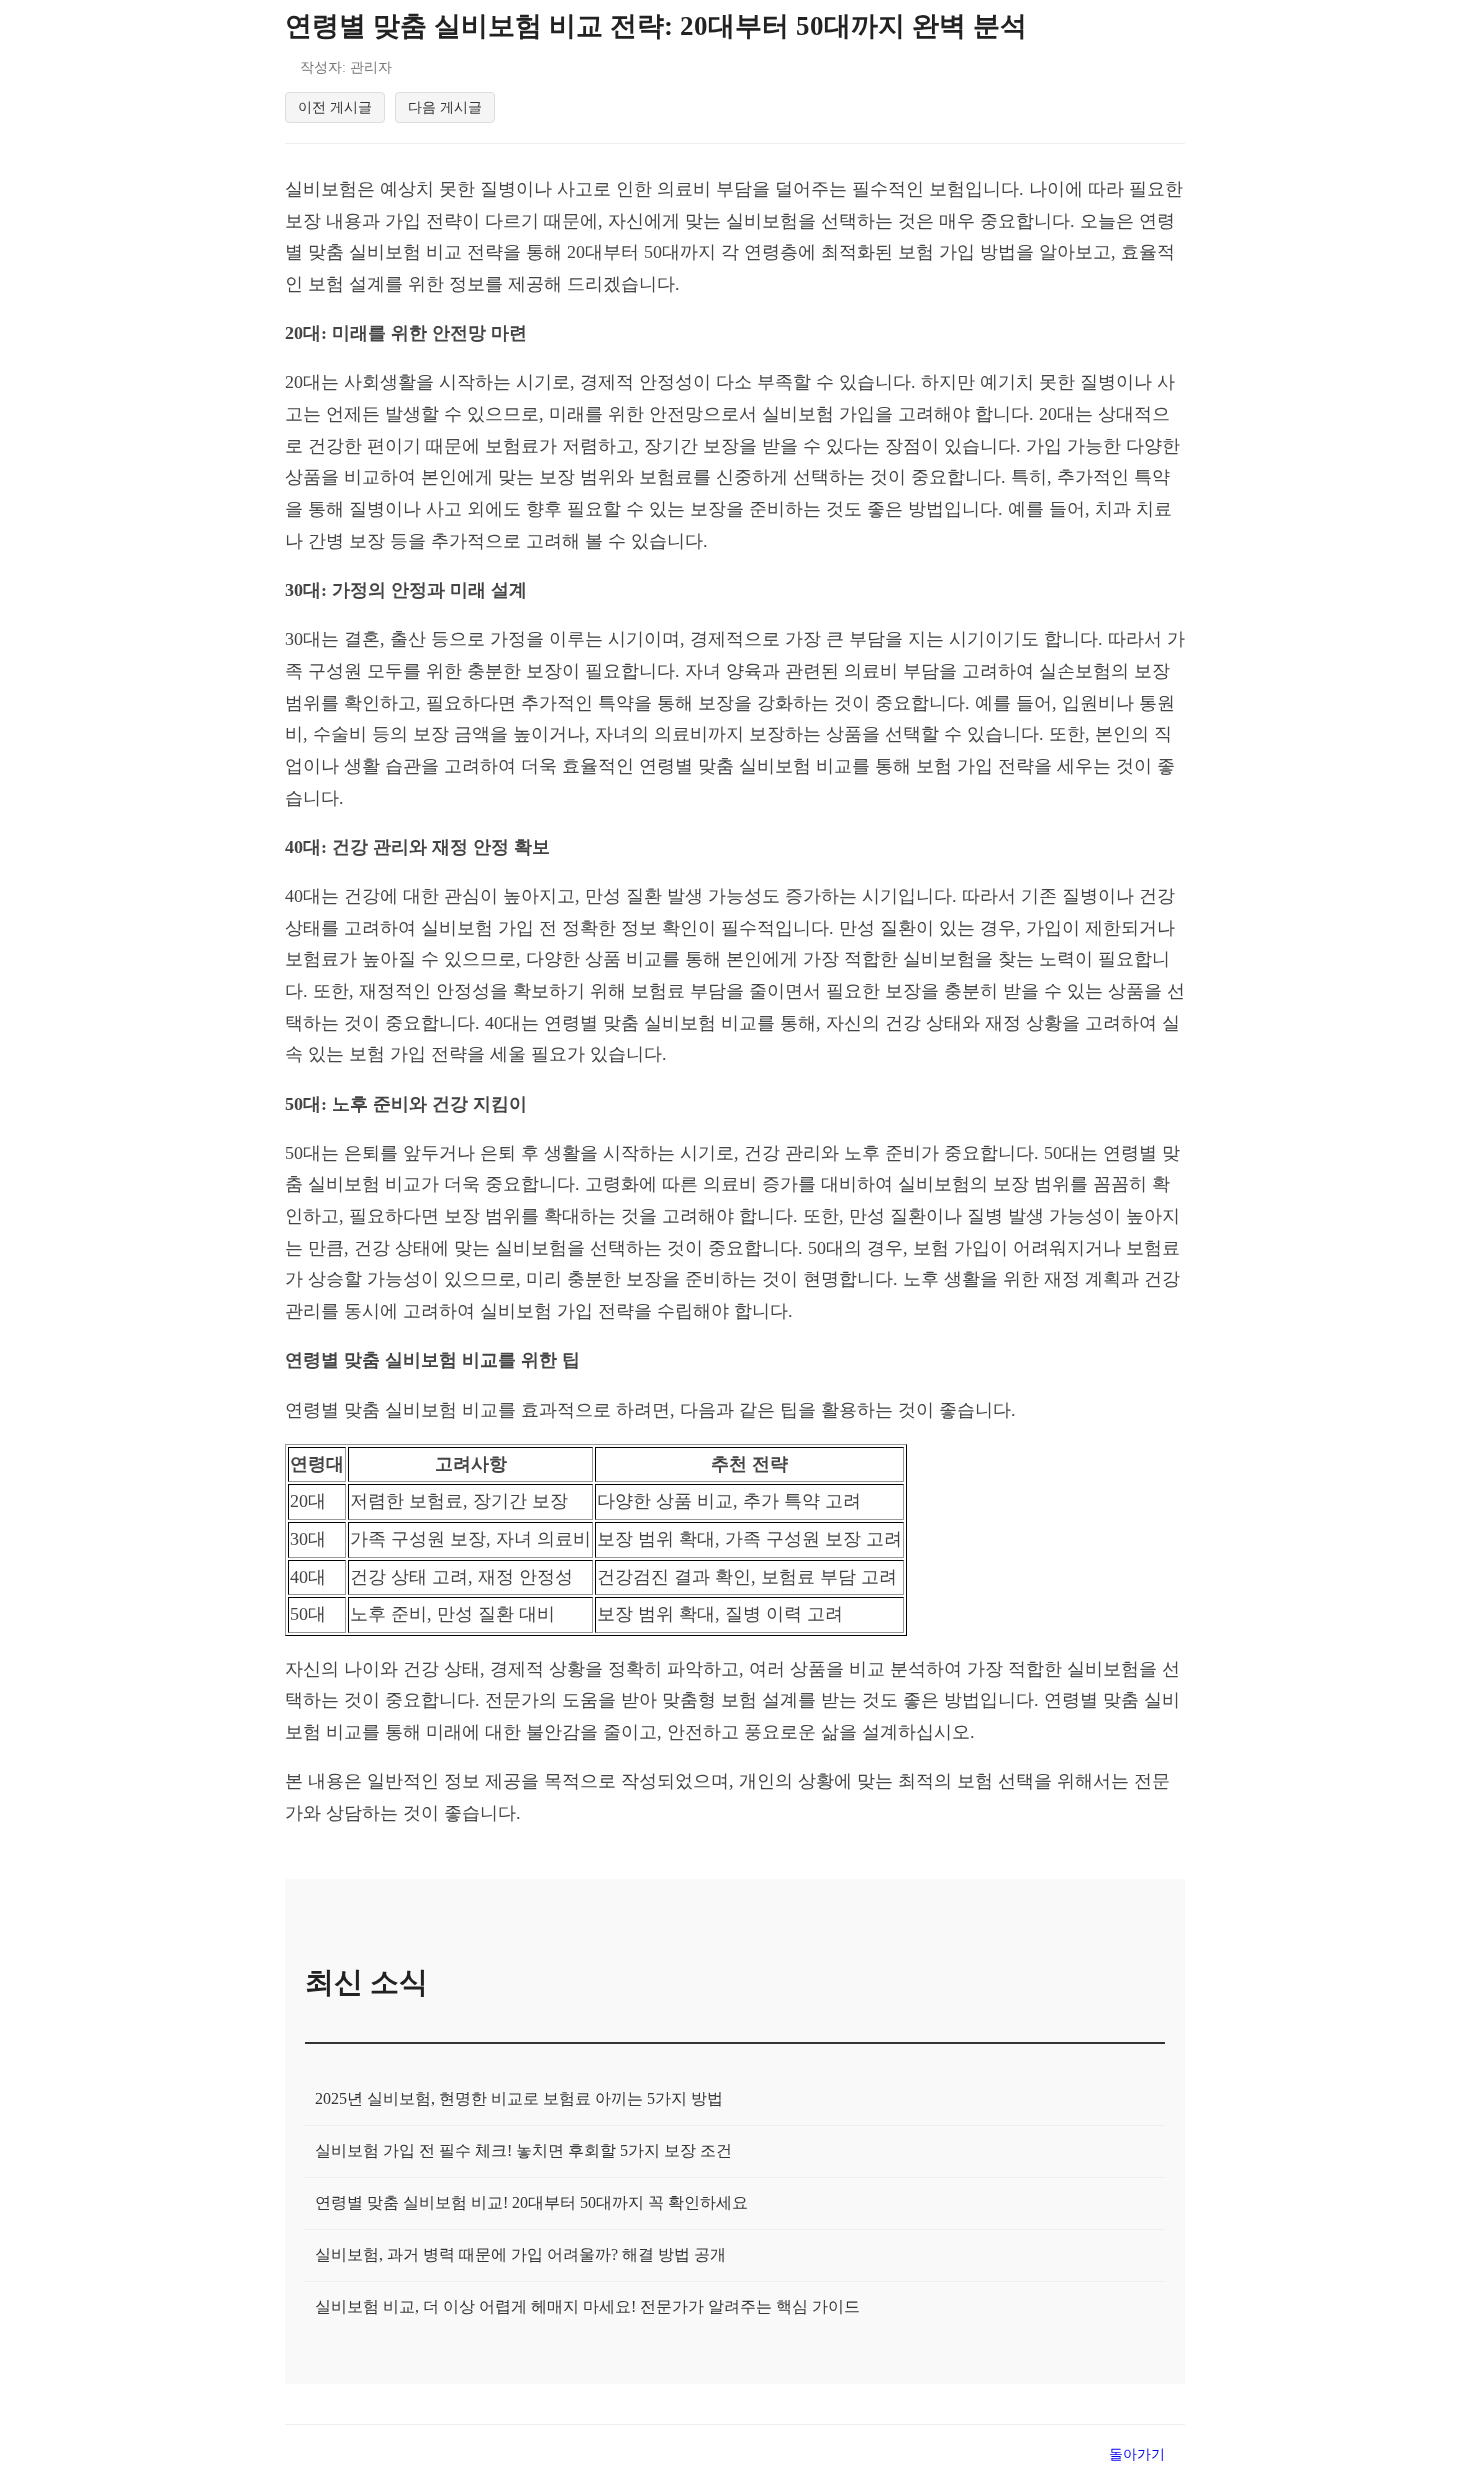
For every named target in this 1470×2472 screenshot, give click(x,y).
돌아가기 (1137, 2454)
